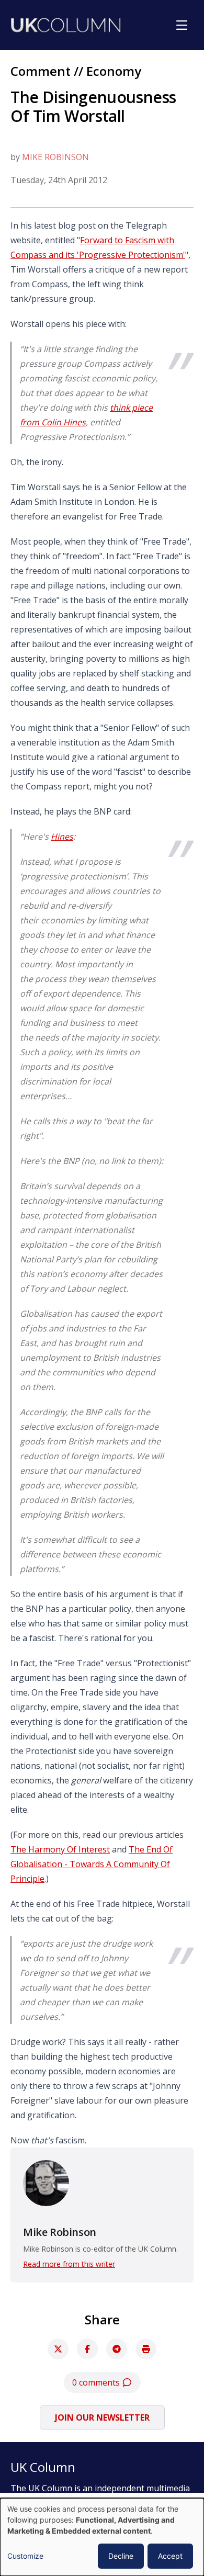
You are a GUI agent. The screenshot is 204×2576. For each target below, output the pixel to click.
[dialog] (102, 2537)
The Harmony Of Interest (60, 1849)
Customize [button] (25, 2556)
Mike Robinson (55, 157)
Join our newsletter (102, 2417)
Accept (170, 2556)
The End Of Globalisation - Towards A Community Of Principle (92, 1864)
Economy (114, 71)
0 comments (97, 2382)
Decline (121, 2556)
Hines (62, 837)
